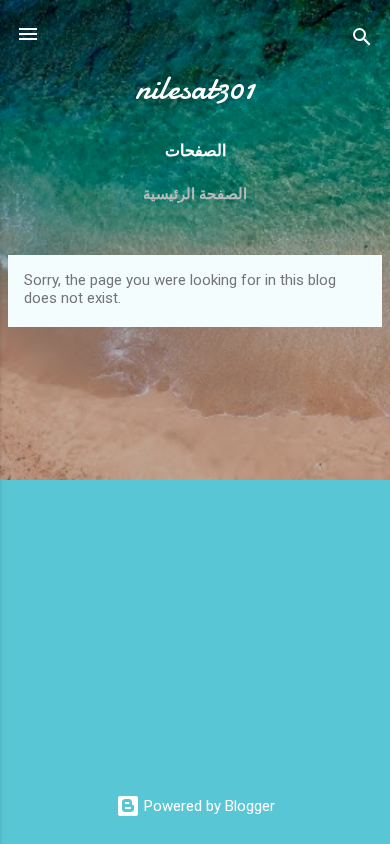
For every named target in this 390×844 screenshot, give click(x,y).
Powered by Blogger (207, 806)
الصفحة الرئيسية (195, 194)
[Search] (362, 40)
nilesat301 (195, 88)
